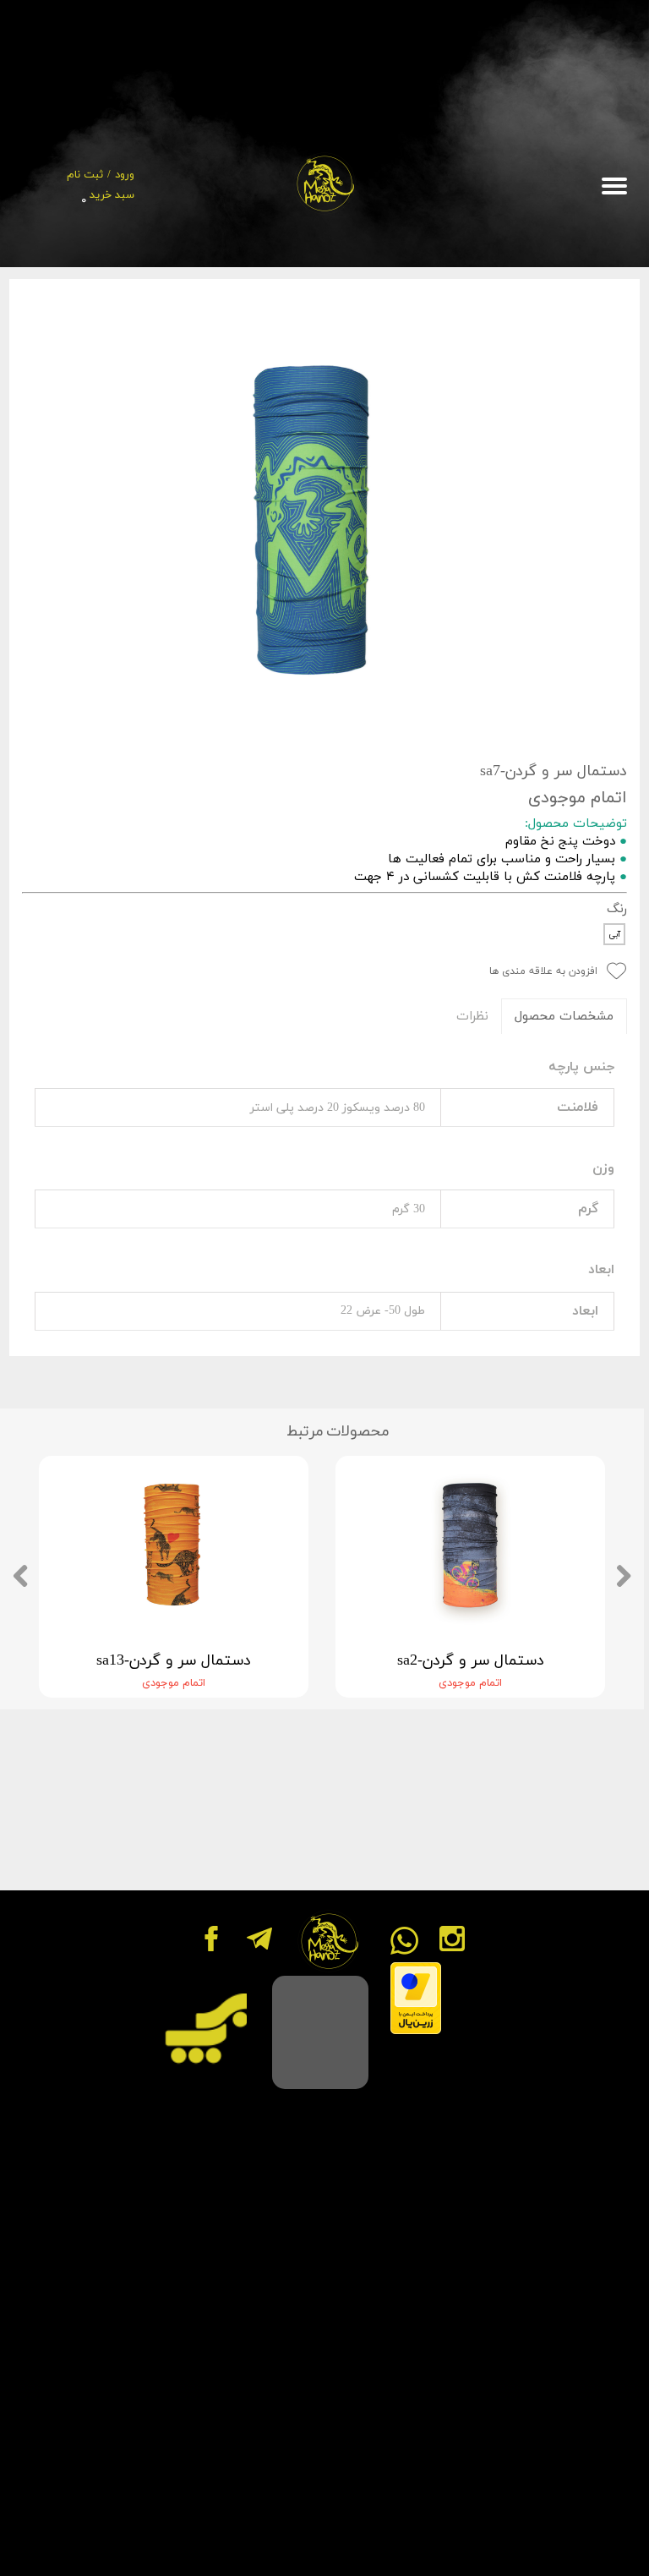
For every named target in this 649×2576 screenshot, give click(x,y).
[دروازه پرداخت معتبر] (416, 2031)
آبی (614, 935)
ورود (125, 175)
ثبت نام (85, 175)
